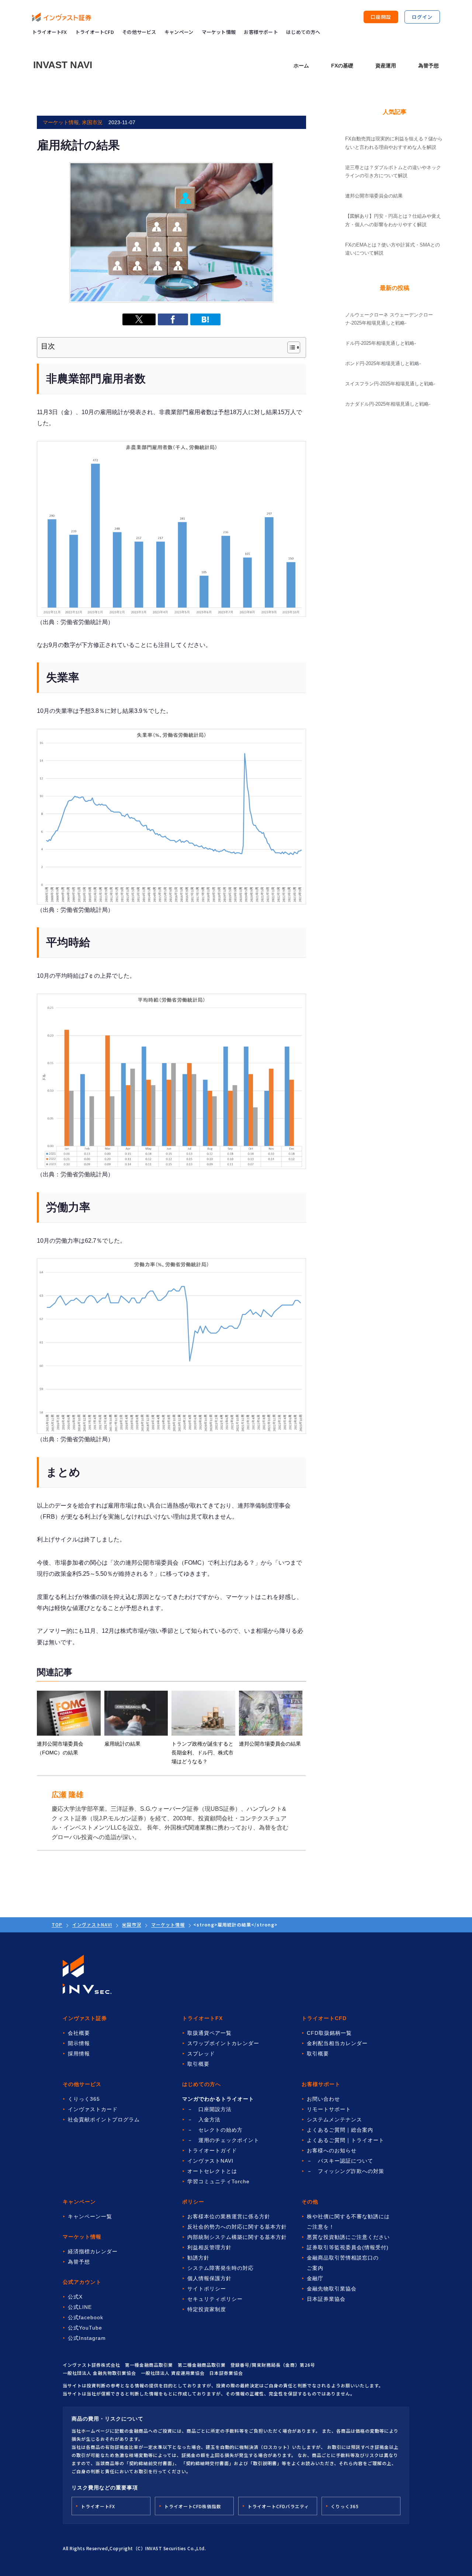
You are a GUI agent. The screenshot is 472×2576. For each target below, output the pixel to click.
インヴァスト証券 (85, 2018)
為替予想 (428, 66)
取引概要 (198, 2064)
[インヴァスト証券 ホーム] (62, 17)
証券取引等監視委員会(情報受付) (348, 2247)
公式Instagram (87, 2338)
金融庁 (315, 2278)
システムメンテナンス (334, 2120)
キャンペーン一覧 (90, 2216)
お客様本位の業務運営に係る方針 (229, 2216)
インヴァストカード (93, 2109)
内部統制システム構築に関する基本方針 (237, 2237)
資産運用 (386, 66)
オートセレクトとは (212, 2171)
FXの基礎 (342, 66)
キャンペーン (179, 32)
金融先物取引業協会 (332, 2289)
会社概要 (79, 2033)
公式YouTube (85, 2328)
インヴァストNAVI (92, 1924)
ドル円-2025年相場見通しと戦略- (381, 343)
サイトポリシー (207, 2289)
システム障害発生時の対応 (221, 2268)
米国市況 (132, 1924)
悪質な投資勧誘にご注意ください (348, 2237)
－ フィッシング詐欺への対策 (346, 2171)
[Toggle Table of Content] (290, 347)
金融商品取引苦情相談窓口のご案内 (343, 2263)
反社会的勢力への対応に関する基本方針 (237, 2227)
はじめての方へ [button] (303, 32)
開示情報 (79, 2043)
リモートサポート (329, 2109)
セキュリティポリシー (215, 2299)
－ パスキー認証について (340, 2161)
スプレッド (201, 2054)
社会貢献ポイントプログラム (104, 2120)
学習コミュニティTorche (218, 2181)
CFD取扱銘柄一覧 (329, 2033)
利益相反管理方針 (209, 2247)
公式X (75, 2297)
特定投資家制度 (207, 2309)
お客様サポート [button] (261, 32)
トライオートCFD (95, 32)
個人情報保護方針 (209, 2278)
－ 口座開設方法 (209, 2109)
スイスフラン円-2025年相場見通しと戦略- (390, 384)
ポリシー (193, 2202)
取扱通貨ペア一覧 (209, 2033)
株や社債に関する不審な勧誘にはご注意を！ (348, 2222)
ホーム (301, 66)
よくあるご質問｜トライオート (346, 2140)
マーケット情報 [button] (219, 32)
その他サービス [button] (139, 32)
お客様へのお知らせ (332, 2150)
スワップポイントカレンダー (223, 2043)
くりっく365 (84, 2099)
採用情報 (79, 2054)
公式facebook (86, 2317)
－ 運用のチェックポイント (223, 2140)
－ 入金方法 (204, 2120)
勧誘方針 (198, 2258)
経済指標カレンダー (93, 2251)
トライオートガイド (212, 2150)
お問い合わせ (323, 2099)
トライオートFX (50, 32)
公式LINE (80, 2307)
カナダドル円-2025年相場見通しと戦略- (388, 404)
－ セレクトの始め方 (215, 2130)
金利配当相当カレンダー (337, 2043)
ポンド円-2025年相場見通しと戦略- (383, 363)
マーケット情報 (168, 1924)
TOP (57, 1924)
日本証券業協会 (326, 2299)
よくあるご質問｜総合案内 (340, 2130)
